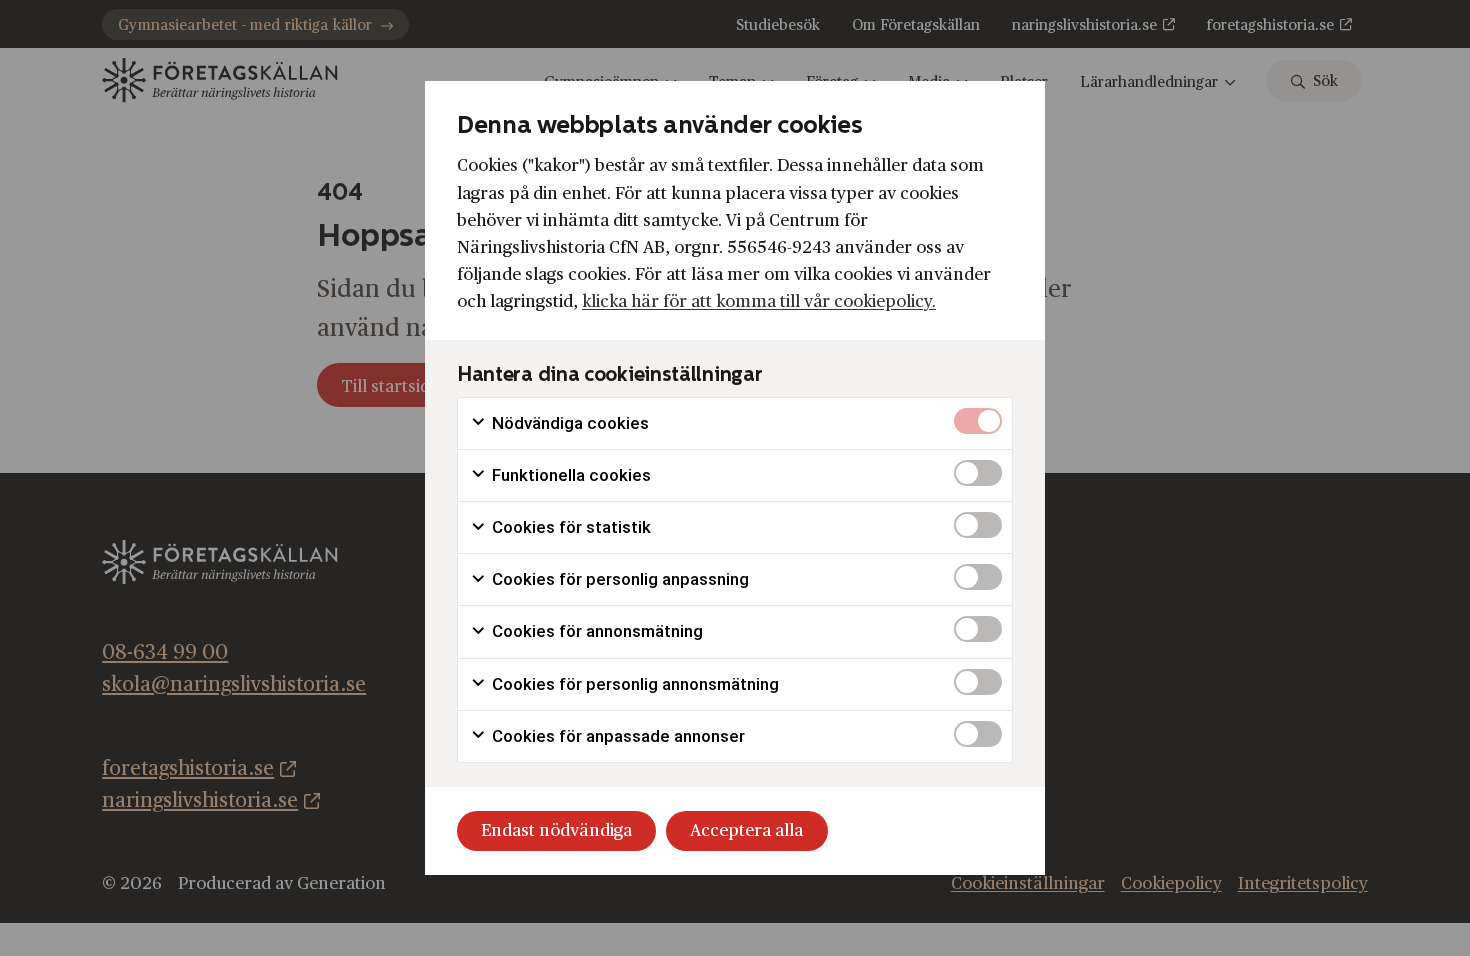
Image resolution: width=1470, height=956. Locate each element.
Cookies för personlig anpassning (618, 579)
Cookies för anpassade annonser (616, 736)
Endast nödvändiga (556, 830)
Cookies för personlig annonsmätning (633, 684)
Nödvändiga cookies (568, 423)
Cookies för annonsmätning (595, 631)
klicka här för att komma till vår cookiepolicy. (759, 301)
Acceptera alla (746, 830)
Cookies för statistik (569, 527)
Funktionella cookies (569, 475)
